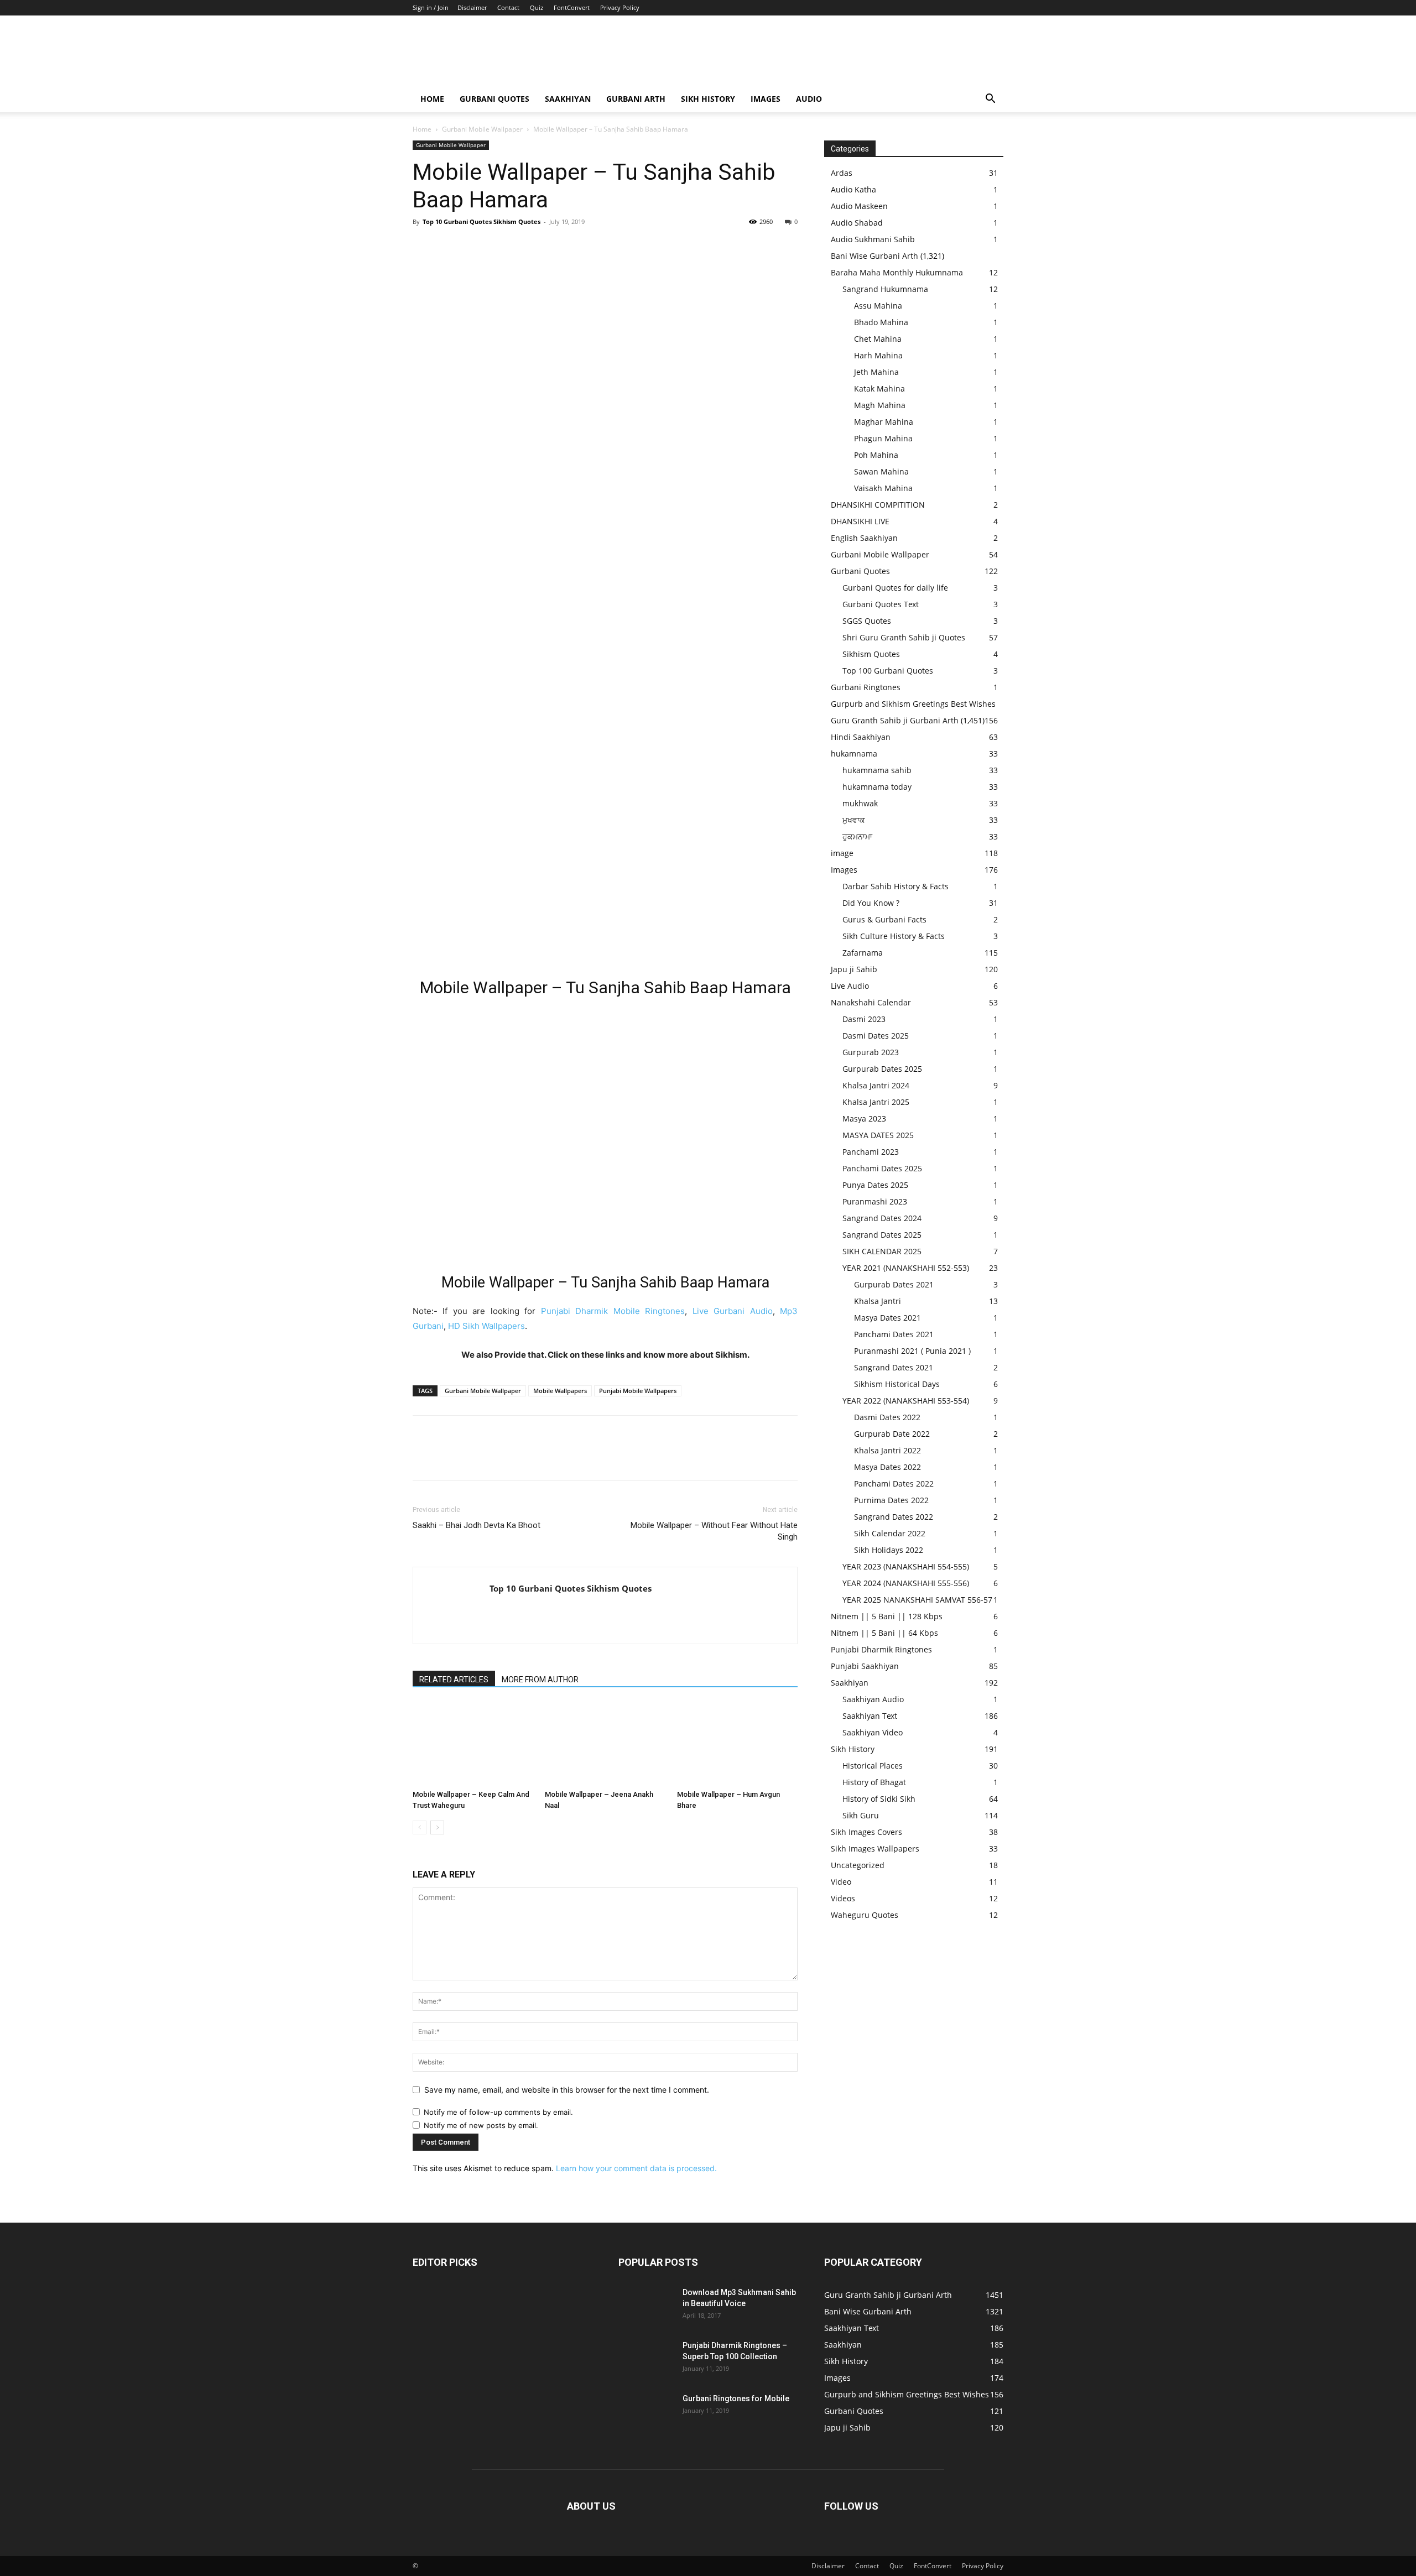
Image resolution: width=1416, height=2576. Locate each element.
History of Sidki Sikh (879, 1799)
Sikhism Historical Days (897, 1384)
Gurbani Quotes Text (881, 604)
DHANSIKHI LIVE (860, 521)
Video (841, 1882)
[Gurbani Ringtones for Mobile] (646, 2412)
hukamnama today (877, 787)
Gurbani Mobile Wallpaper (482, 129)
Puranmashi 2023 (875, 1201)
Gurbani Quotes (494, 99)
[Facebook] (424, 247)
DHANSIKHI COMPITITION (878, 505)
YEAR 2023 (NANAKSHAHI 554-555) (906, 1566)
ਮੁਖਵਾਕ (854, 820)
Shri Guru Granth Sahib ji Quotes (904, 637)
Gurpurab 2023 (871, 1052)
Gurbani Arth (636, 99)
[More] (526, 247)
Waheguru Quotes (865, 1915)
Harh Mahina (878, 355)
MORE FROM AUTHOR (540, 1680)
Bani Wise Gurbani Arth (874, 256)
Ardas (842, 173)
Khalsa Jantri (878, 1301)
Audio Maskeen (859, 206)
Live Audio (850, 986)
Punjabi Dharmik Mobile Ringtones (613, 1311)
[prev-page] (420, 1827)
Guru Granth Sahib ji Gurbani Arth (895, 720)
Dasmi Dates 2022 (887, 1417)
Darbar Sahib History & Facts (896, 886)
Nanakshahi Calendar (871, 1002)
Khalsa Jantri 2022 (887, 1450)
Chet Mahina (878, 339)
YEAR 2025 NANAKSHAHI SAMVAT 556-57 (917, 1600)
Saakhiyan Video (873, 1732)
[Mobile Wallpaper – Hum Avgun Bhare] (737, 1744)
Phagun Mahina (883, 438)
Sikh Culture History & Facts (894, 936)
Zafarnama (863, 953)
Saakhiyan (568, 99)
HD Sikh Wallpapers (486, 1326)
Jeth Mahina (876, 372)
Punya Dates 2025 (875, 1185)
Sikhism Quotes (871, 654)
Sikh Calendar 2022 (890, 1533)
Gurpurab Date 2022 (892, 1434)
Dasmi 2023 (864, 1019)
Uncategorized (858, 1865)
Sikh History (853, 1749)
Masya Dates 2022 (887, 1467)
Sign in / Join (431, 7)
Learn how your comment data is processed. (636, 2168)
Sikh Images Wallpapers (875, 1848)
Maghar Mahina (884, 422)
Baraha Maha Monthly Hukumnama (897, 272)
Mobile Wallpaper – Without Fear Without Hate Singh (714, 1531)
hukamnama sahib (877, 770)
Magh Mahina (880, 405)
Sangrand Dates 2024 (882, 1218)
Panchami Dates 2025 (882, 1168)
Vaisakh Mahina (883, 488)
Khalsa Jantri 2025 (876, 1102)
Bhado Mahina (881, 322)
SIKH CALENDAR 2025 (882, 1251)
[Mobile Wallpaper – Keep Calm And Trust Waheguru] (473, 1744)
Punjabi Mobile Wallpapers (638, 1391)
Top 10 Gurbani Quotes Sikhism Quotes (481, 221)
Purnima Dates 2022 (891, 1500)
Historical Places (873, 1766)
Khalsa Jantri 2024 (876, 1085)
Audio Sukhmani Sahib (873, 239)
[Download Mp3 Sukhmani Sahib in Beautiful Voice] (646, 2306)
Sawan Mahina (881, 471)
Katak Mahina (879, 389)
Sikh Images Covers (866, 1832)
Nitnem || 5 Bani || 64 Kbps (884, 1633)
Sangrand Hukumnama (885, 289)
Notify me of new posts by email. (481, 2125)
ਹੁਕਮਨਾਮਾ (857, 836)
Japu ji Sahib (854, 969)
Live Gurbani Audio (733, 1311)
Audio (809, 99)
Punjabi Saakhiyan (865, 1666)
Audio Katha (853, 189)
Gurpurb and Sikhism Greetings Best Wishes (913, 704)
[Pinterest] (475, 247)
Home (432, 99)
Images (766, 99)
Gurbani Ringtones (866, 687)
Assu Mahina (878, 306)
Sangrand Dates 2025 (882, 1235)
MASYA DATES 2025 (878, 1135)
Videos (843, 1898)
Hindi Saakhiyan (861, 737)
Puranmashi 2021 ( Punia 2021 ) (912, 1351)
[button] (990, 100)
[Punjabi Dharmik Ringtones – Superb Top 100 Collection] (646, 2359)
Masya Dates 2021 (887, 1318)
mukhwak (860, 803)
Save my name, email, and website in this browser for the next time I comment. (567, 2090)
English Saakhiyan (864, 538)
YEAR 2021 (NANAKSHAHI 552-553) (906, 1268)
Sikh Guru (861, 1815)
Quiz (537, 7)
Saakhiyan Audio (873, 1699)
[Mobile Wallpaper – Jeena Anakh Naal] (605, 1744)
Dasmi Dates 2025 (876, 1036)
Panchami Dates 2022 (894, 1483)
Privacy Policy (620, 7)
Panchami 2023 (871, 1152)
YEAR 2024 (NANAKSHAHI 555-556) (906, 1583)
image (842, 853)
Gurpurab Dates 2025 (882, 1069)
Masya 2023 (864, 1118)
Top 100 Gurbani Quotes (888, 671)
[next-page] (437, 1827)
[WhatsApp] (500, 247)
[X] (449, 247)
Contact (508, 7)
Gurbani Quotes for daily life (895, 588)
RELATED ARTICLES (454, 1680)
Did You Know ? (871, 903)
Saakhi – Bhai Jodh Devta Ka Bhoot (477, 1525)
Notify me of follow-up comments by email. (498, 2112)
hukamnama (854, 753)
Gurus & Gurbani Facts (884, 919)
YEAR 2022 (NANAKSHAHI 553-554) (906, 1401)
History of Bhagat (874, 1782)
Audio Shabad (857, 223)
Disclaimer (472, 7)
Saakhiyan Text (870, 1716)
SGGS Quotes (867, 621)
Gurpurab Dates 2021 (894, 1284)
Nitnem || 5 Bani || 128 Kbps (887, 1616)
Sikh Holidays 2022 (889, 1550)
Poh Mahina (876, 455)
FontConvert (572, 7)
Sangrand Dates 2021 (894, 1367)
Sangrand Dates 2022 (894, 1517)
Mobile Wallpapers (560, 1391)
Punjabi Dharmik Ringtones (881, 1649)
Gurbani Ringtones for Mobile (736, 2398)
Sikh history (708, 99)
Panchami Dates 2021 (894, 1334)
